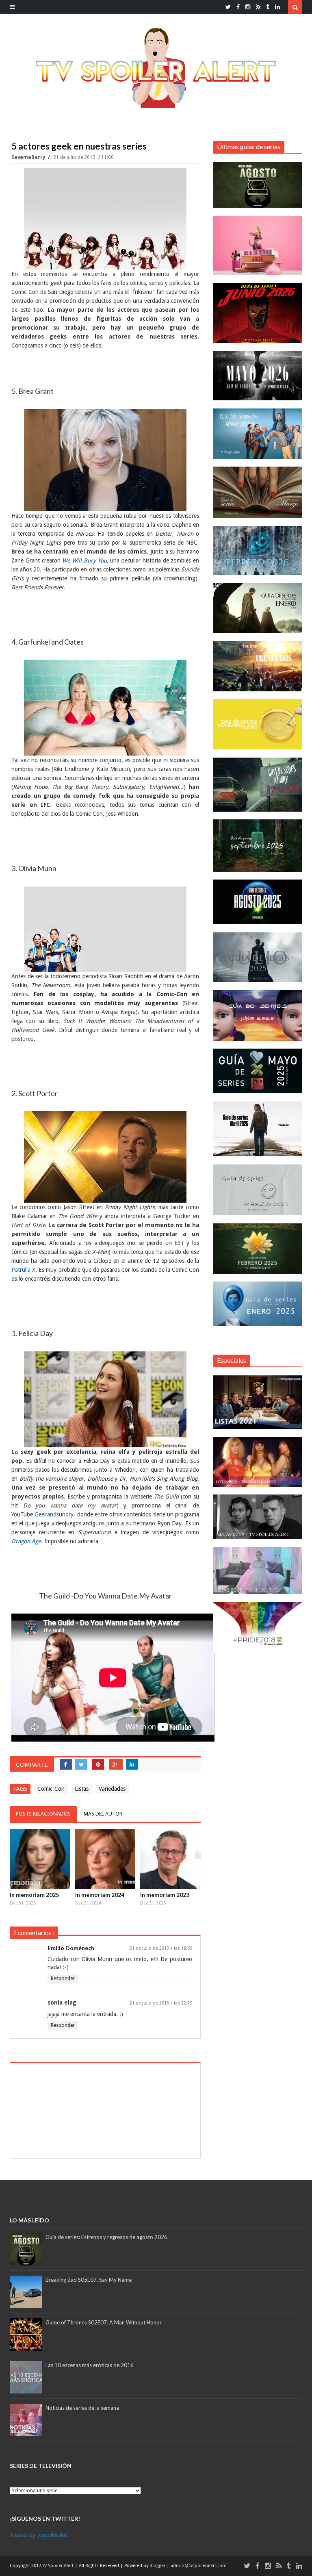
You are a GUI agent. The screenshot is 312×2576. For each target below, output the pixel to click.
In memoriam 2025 (34, 1895)
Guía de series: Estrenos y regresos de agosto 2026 (106, 2237)
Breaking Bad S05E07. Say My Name (89, 2280)
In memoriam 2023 (165, 1895)
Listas (82, 1789)
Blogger (158, 2566)
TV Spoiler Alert (58, 2566)
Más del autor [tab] (103, 1814)
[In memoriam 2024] (105, 1859)
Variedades (112, 1789)
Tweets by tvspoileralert (39, 2535)
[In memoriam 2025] (40, 1859)
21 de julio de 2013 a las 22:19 (161, 2003)
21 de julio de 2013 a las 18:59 (161, 1948)
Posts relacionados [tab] (43, 1814)
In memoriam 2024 (100, 1895)
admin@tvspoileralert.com (199, 2566)
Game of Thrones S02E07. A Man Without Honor (104, 2322)
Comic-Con (51, 1789)
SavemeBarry (29, 157)
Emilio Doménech (71, 1948)
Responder (63, 1979)
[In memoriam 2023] (170, 1859)
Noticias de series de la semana (82, 2408)
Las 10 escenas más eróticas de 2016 (90, 2365)
